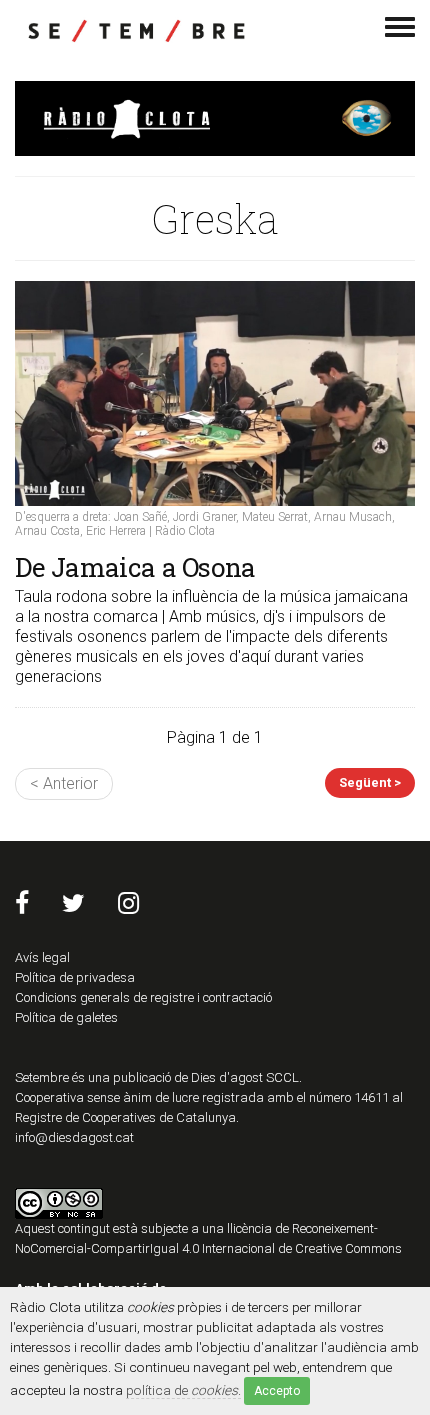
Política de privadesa (75, 977)
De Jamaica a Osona (135, 567)
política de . (183, 1390)
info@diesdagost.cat (74, 1137)
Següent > (370, 782)
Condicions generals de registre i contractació (143, 997)
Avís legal (42, 957)
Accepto (277, 1391)
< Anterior (64, 783)
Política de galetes (66, 1017)
